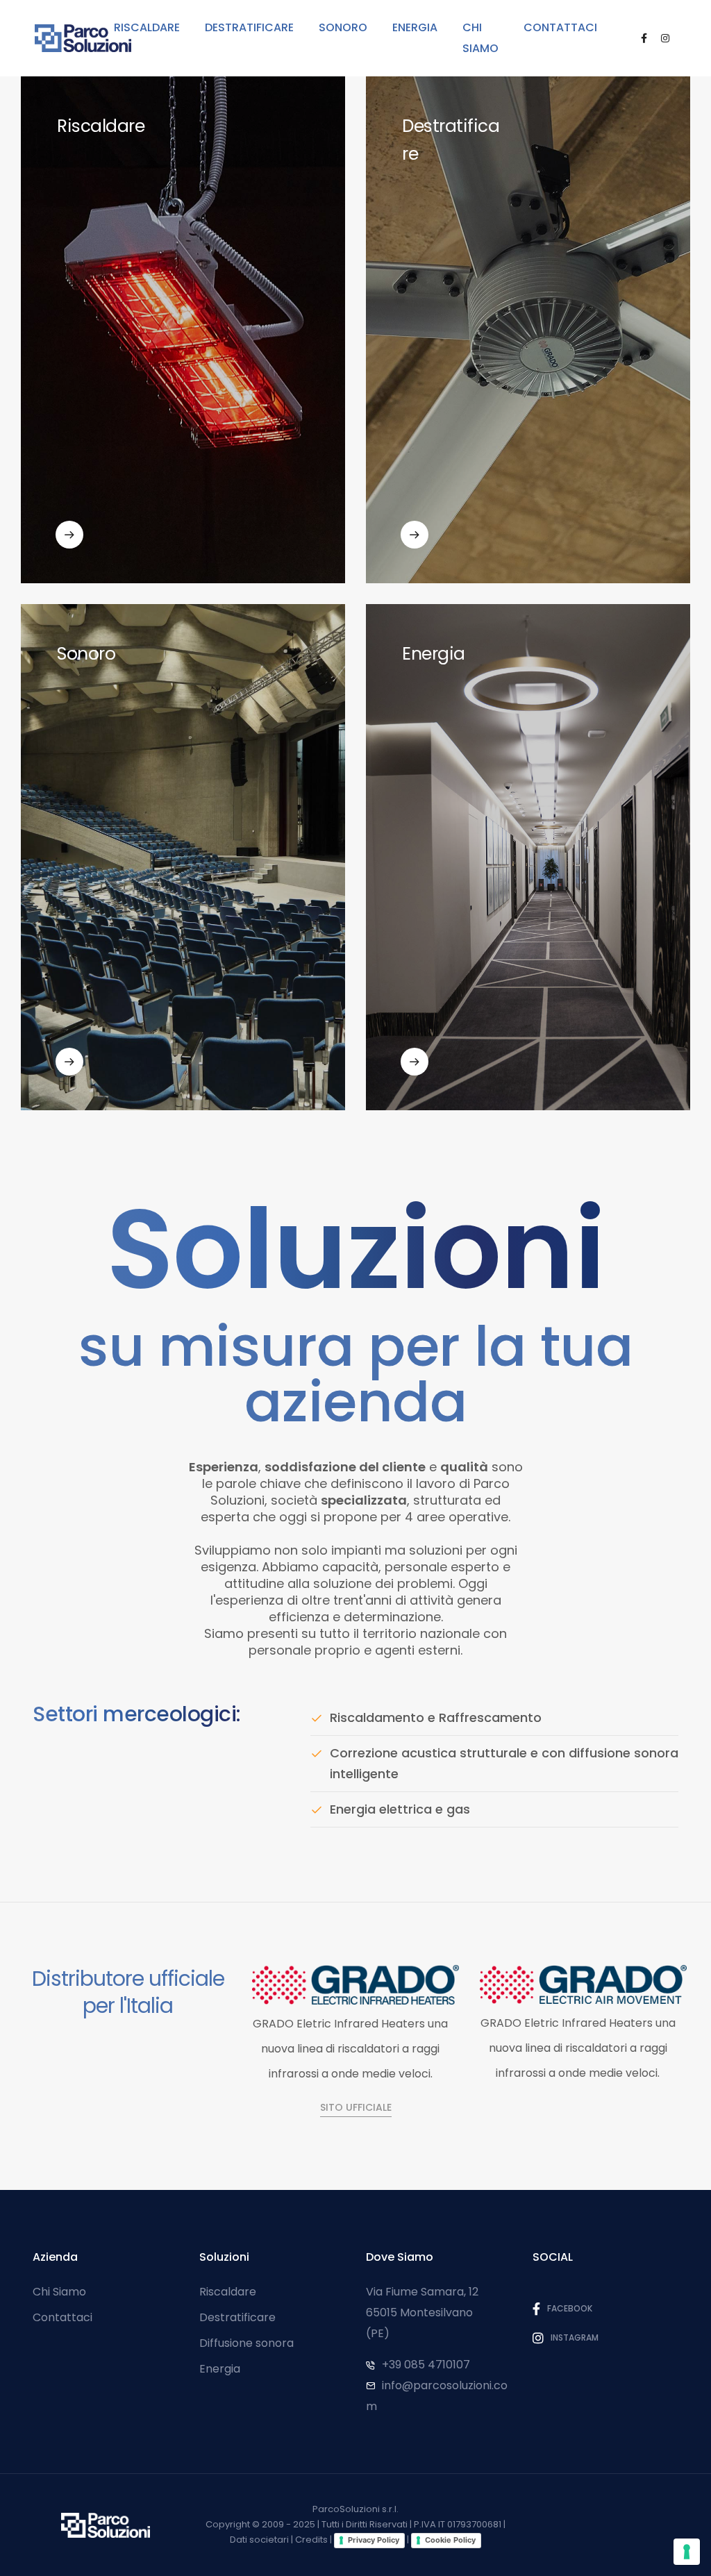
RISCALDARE (147, 27)
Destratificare (237, 2317)
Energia (220, 2369)
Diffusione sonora (246, 2343)
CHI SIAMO (480, 38)
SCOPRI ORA (85, 554)
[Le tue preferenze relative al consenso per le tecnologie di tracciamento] (687, 2552)
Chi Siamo (59, 2292)
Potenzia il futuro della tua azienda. (496, 1029)
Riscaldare (228, 2292)
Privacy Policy (374, 2540)
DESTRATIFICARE (249, 27)
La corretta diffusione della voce (145, 1029)
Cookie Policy (450, 2540)
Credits (311, 2540)
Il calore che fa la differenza (133, 502)
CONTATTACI (560, 27)
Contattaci (62, 2317)
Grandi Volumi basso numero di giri (496, 502)
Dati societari (259, 2540)
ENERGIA (415, 27)
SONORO (343, 27)
